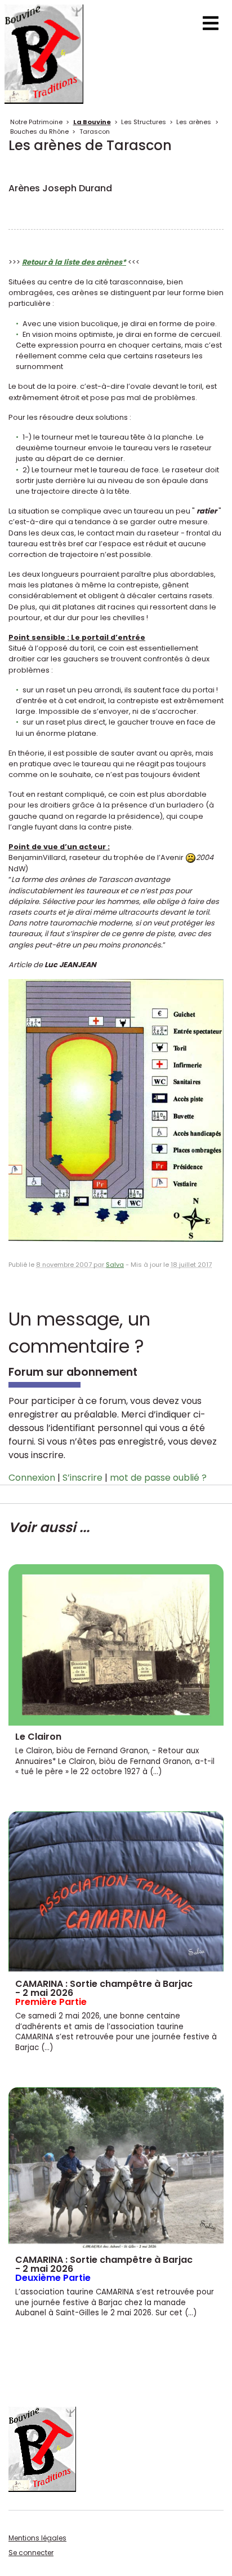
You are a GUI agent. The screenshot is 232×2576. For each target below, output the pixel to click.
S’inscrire (82, 1478)
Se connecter (31, 2553)
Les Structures (144, 122)
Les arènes (194, 122)
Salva (115, 1265)
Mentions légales (37, 2538)
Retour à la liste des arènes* (74, 262)
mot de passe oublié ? (158, 1478)
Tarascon (95, 131)
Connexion (32, 1478)
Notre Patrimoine (36, 122)
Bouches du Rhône (39, 131)
